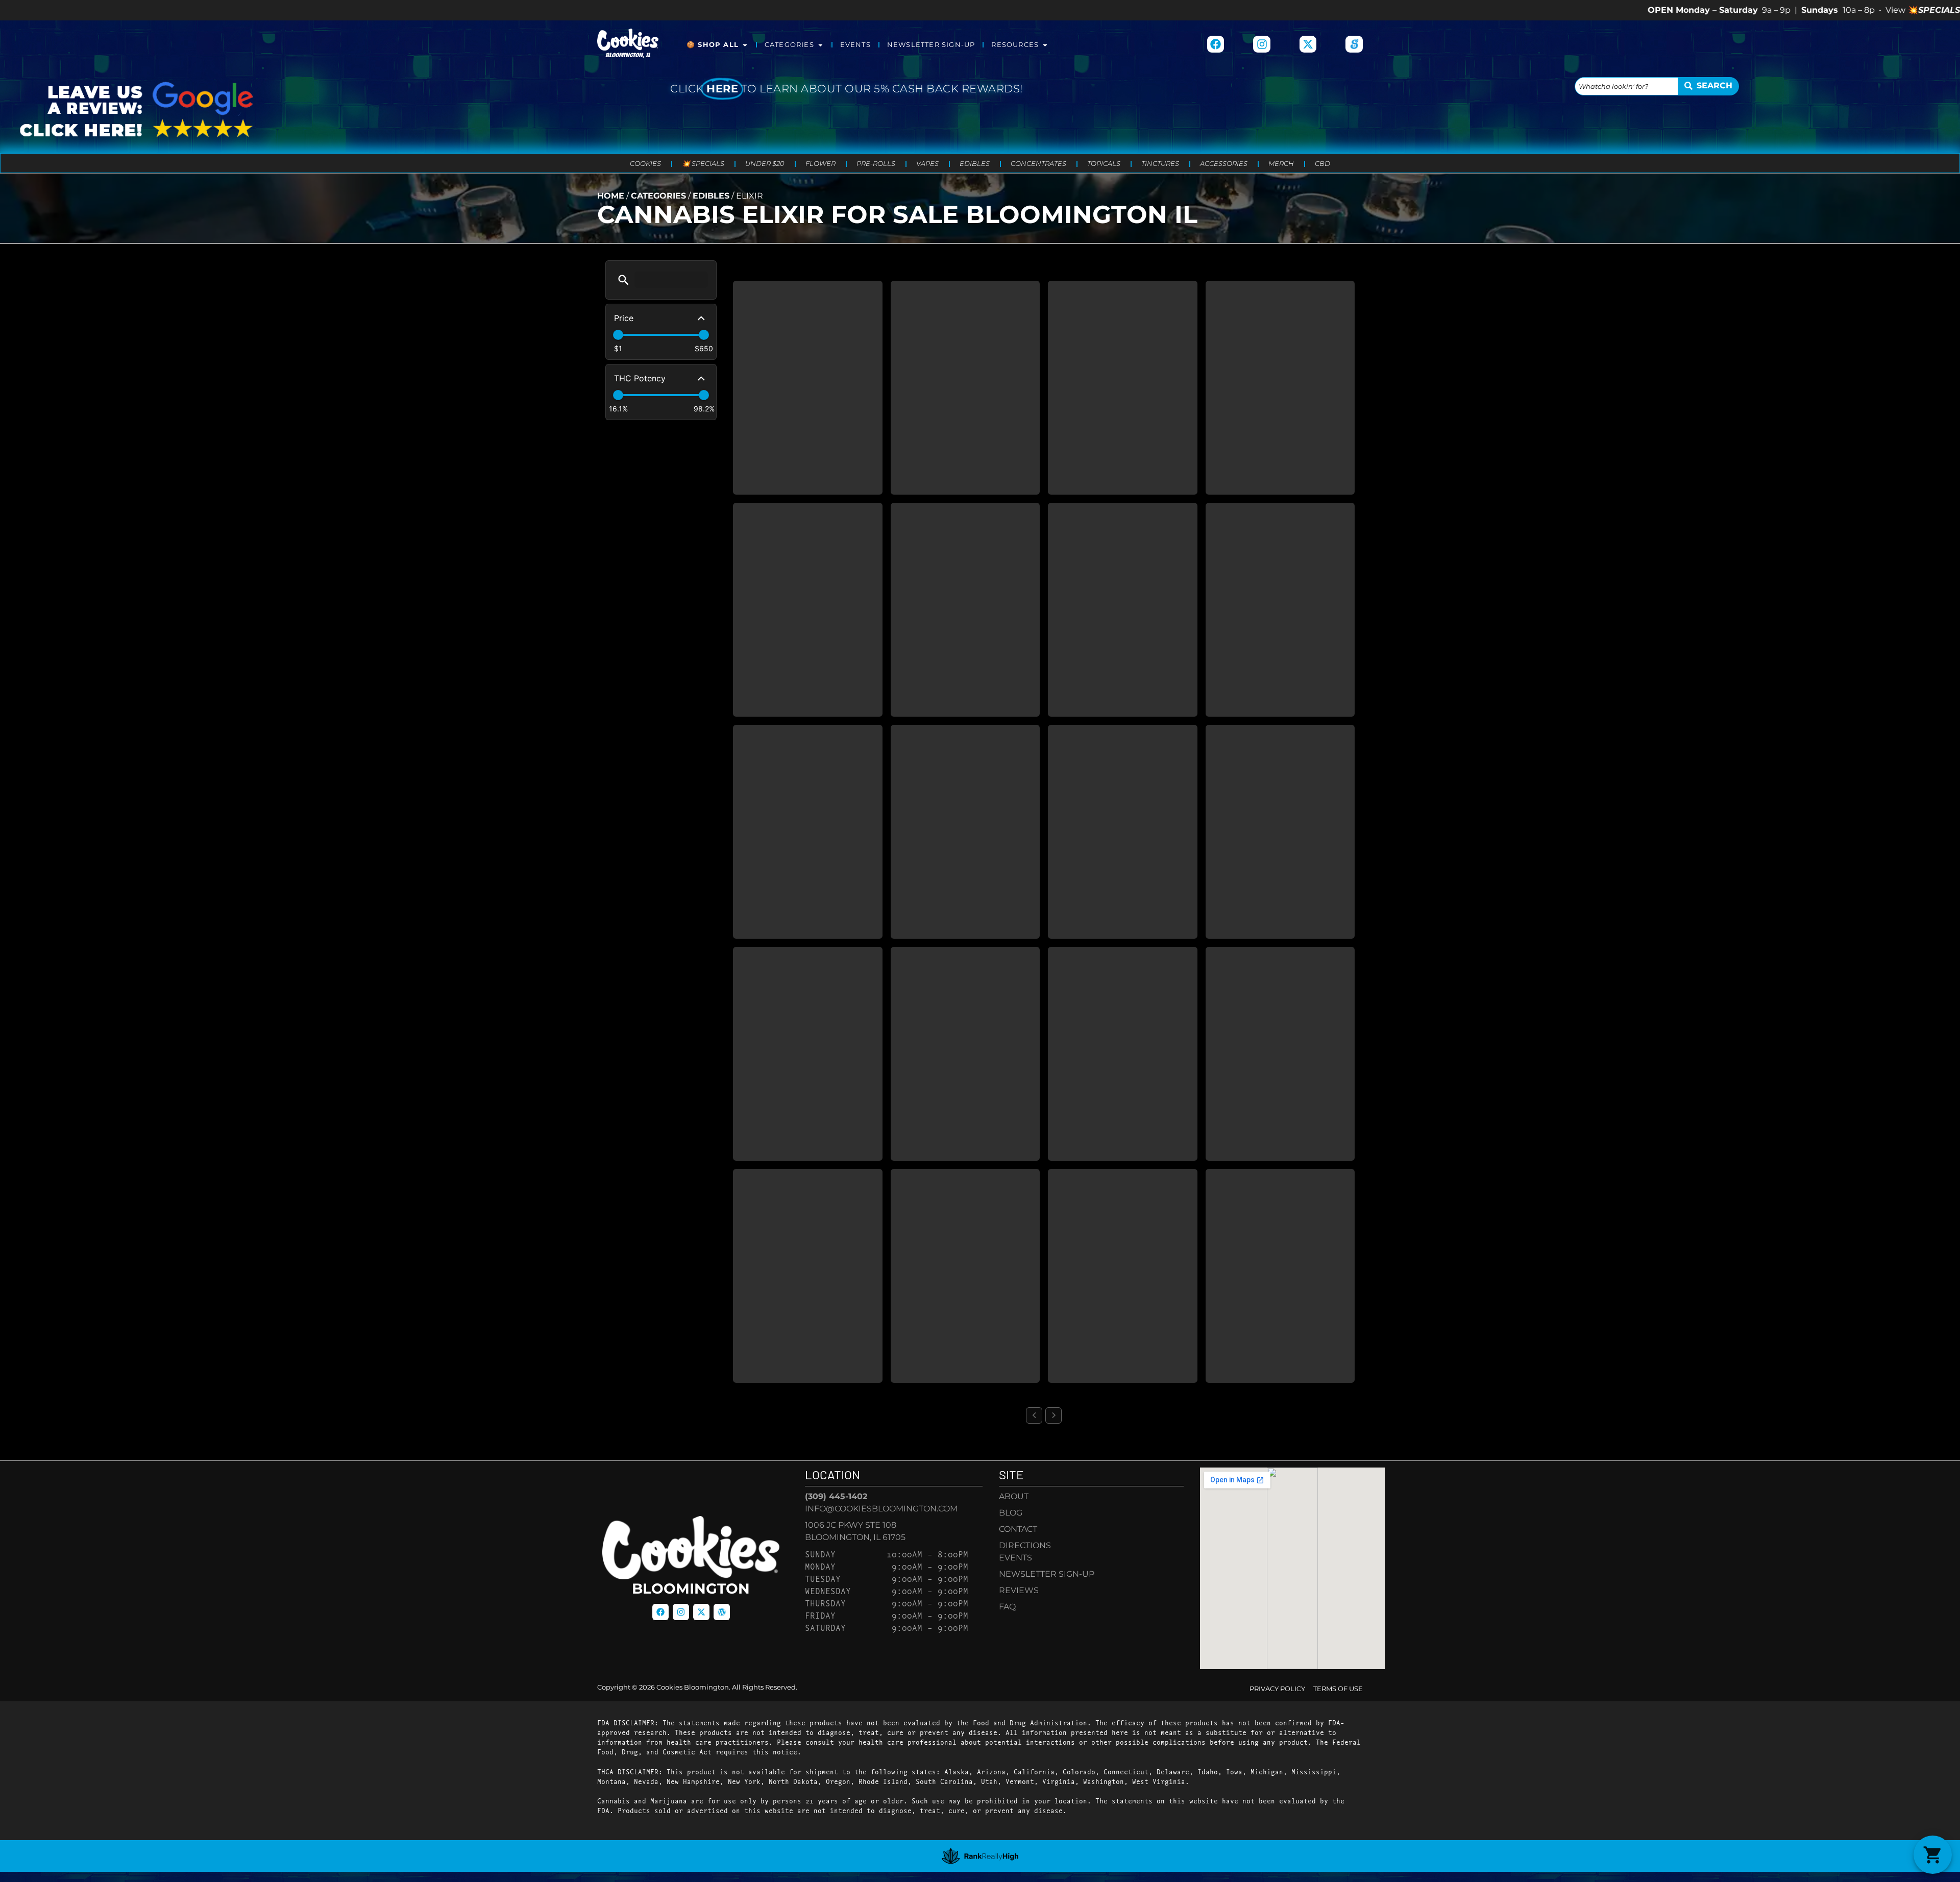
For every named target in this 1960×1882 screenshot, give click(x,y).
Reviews (1019, 1590)
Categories (789, 45)
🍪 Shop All (713, 45)
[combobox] (1626, 86)
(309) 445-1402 (836, 1496)
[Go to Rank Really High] (980, 1856)
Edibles (711, 196)
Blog (1011, 1513)
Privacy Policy (1277, 1689)
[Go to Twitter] (701, 1612)
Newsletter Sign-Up (931, 45)
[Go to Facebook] (1216, 44)
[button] (623, 280)
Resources (1015, 45)
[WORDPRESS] (722, 1612)
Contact (1018, 1529)
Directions (1025, 1545)
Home (611, 196)
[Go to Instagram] (1262, 44)
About (1014, 1496)
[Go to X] (1308, 44)
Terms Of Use (1338, 1689)
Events (855, 45)
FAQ (1007, 1607)
